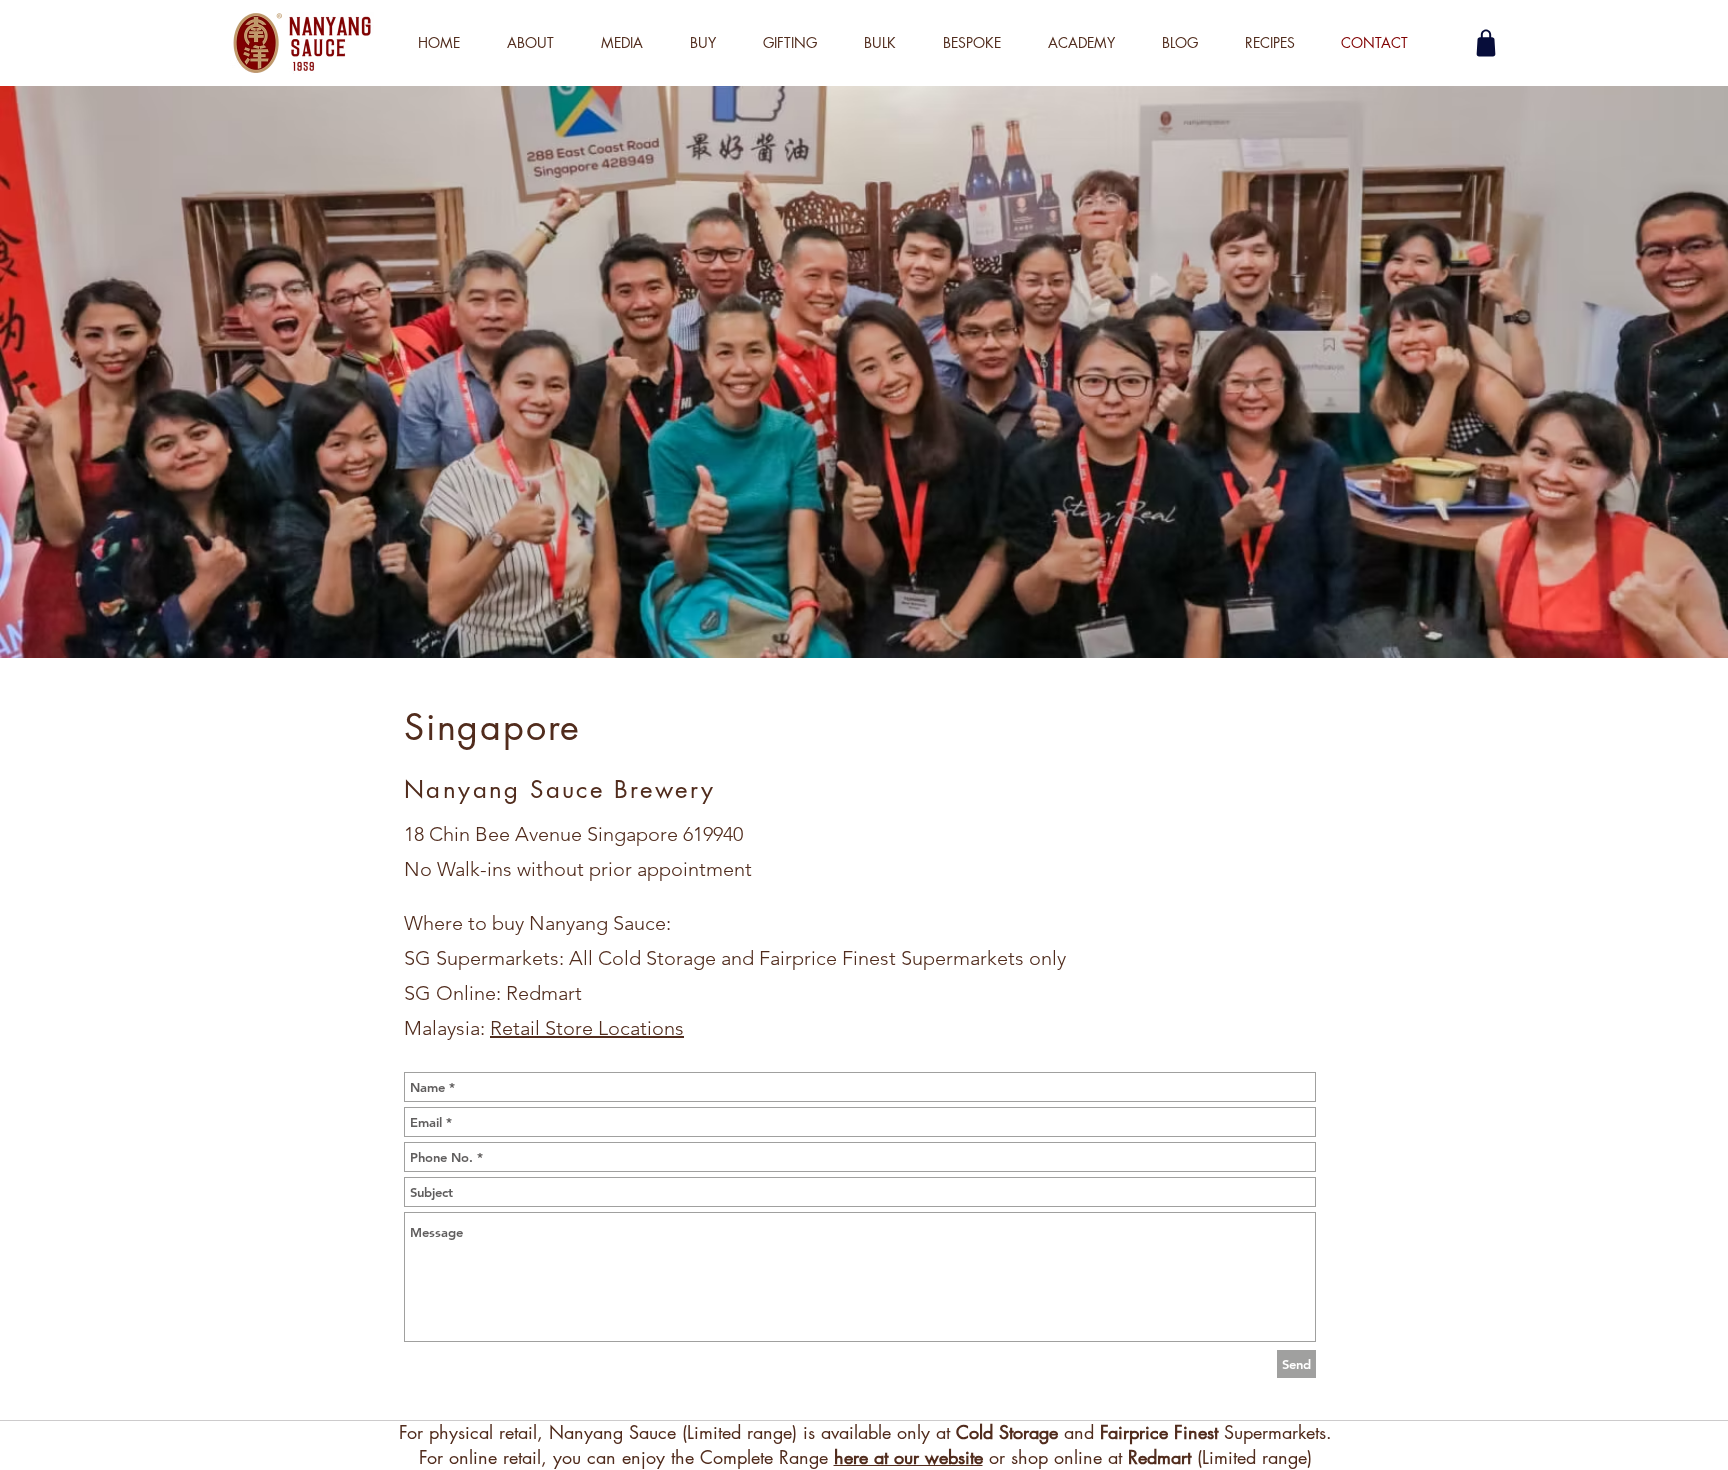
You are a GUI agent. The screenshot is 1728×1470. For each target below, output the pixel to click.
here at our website (908, 1457)
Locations (641, 1028)
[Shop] (1486, 43)
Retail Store (544, 1028)
